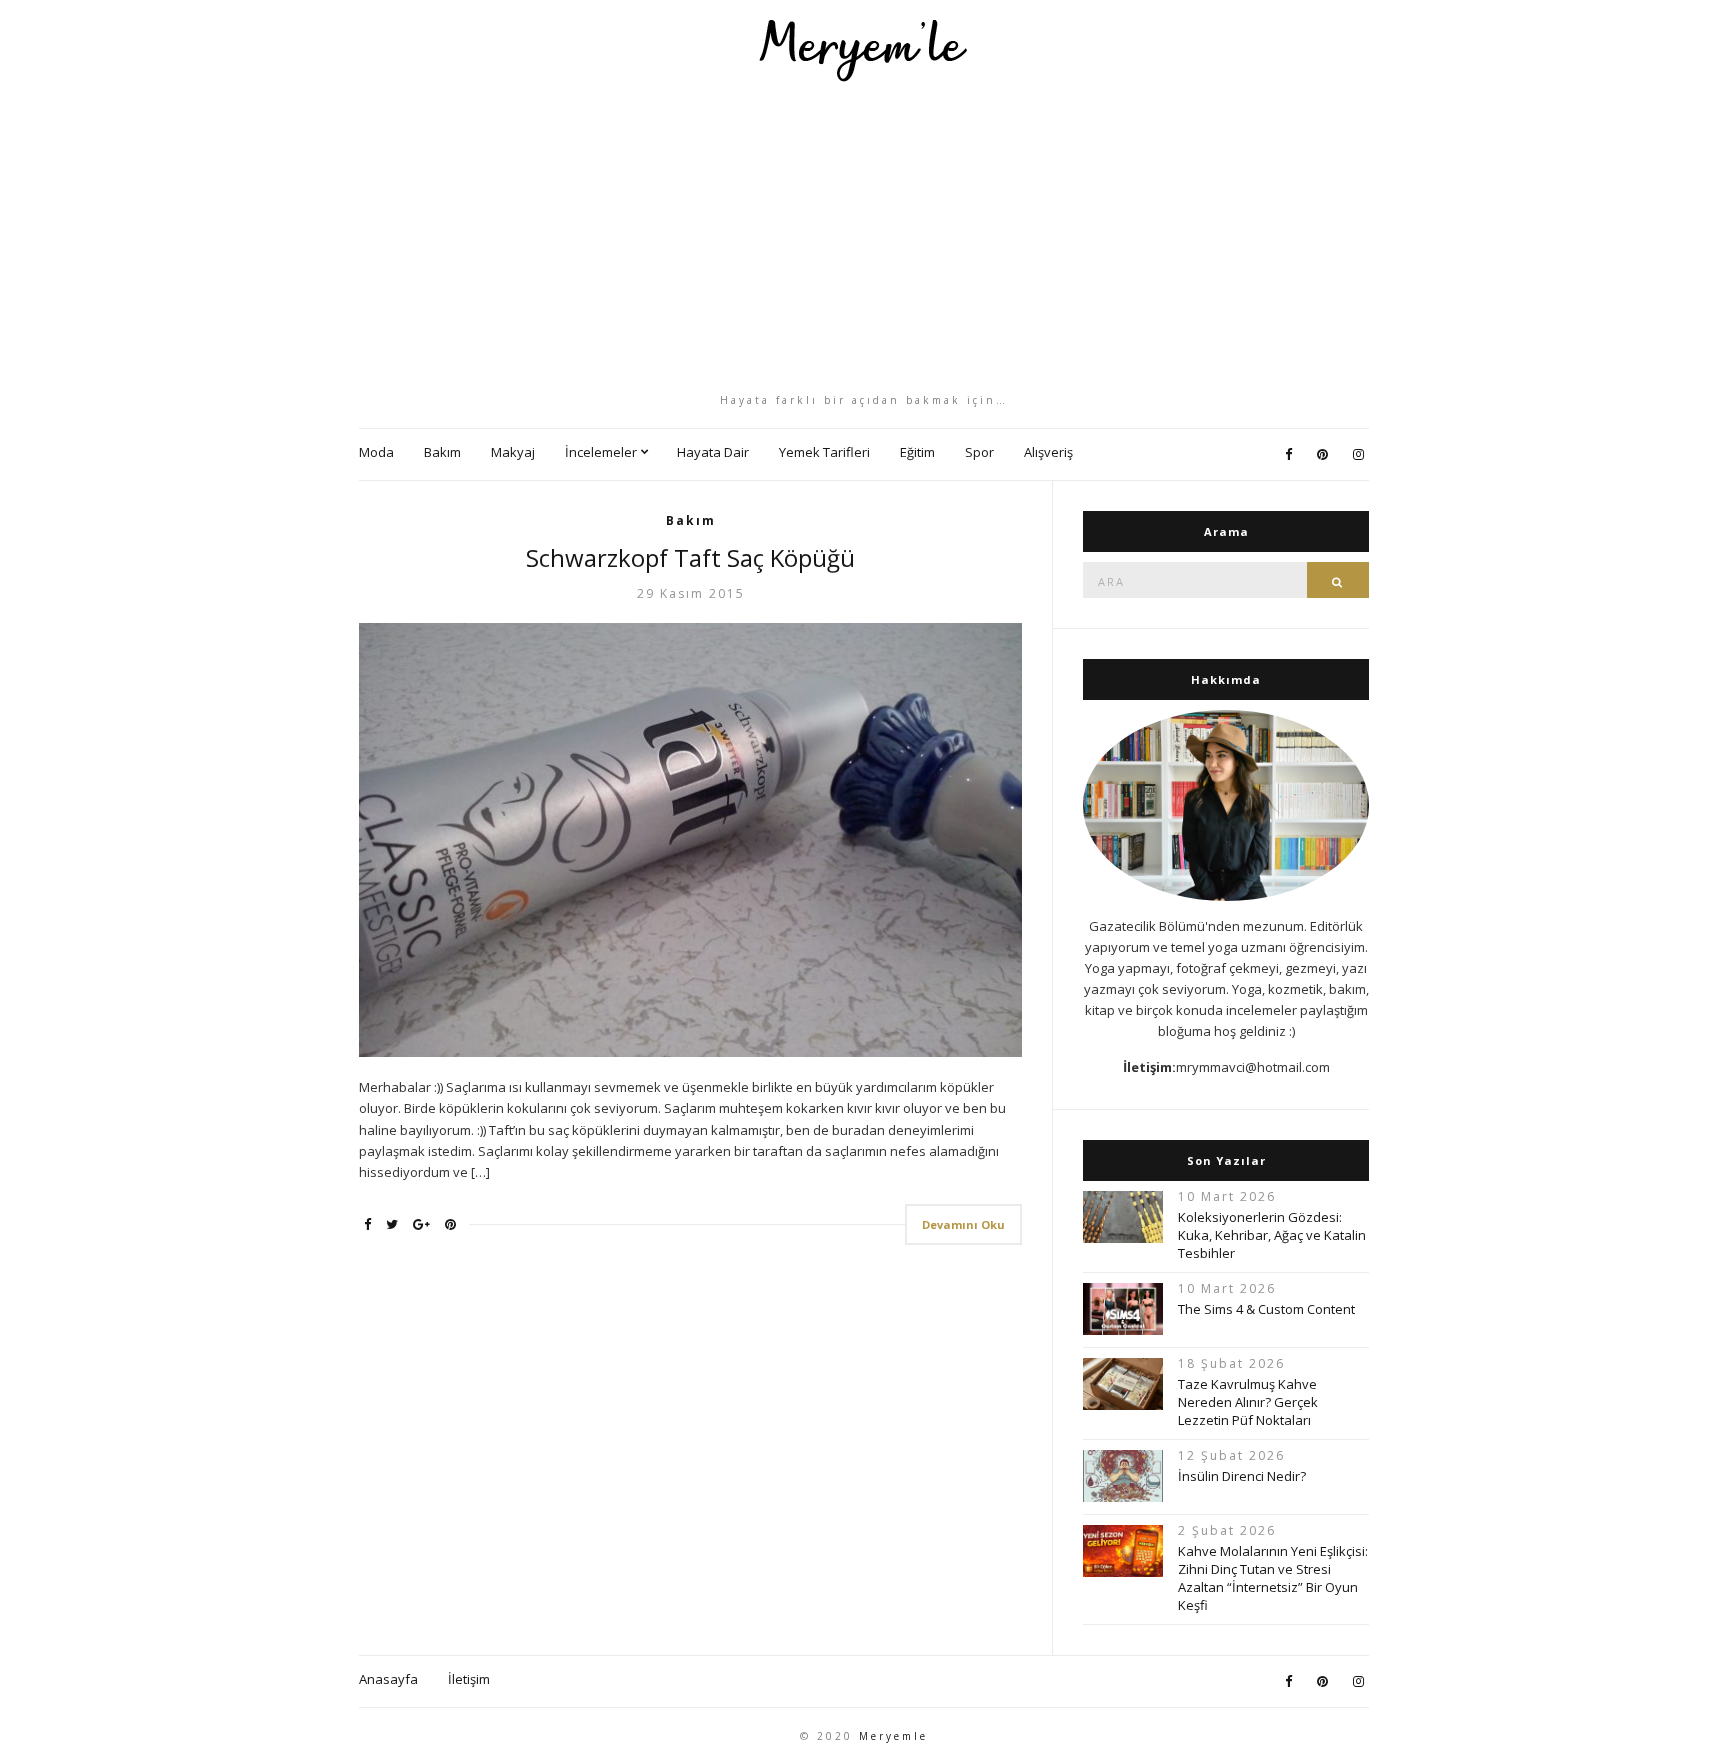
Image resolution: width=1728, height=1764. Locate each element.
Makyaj (513, 452)
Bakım (442, 452)
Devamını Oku (963, 1224)
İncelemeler (601, 452)
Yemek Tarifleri (824, 452)
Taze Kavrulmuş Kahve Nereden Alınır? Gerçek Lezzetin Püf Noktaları (1248, 1402)
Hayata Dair (713, 452)
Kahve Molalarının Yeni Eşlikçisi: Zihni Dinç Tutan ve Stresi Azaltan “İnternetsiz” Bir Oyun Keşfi (1273, 1578)
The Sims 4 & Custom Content (1266, 1309)
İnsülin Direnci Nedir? (1242, 1476)
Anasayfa (388, 1679)
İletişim (469, 1679)
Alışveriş (1048, 452)
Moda (376, 452)
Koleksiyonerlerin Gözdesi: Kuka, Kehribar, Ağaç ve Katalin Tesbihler (1272, 1235)
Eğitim (917, 452)
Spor (979, 452)
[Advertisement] (864, 237)
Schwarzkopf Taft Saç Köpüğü (690, 557)
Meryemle (893, 1736)
